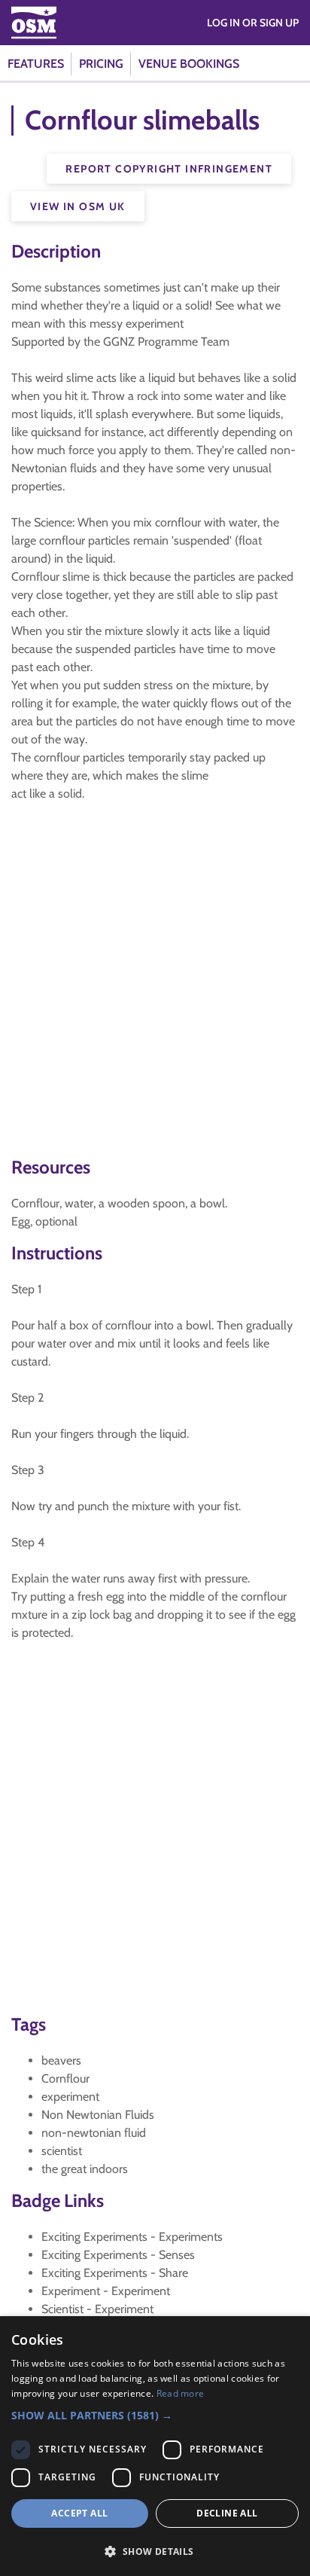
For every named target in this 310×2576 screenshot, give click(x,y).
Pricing (101, 64)
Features (36, 64)
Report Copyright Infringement (169, 169)
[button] (155, 2415)
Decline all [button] (227, 2513)
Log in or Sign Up (253, 23)
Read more (181, 2393)
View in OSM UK (78, 206)
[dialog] (155, 2446)
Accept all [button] (79, 2513)
